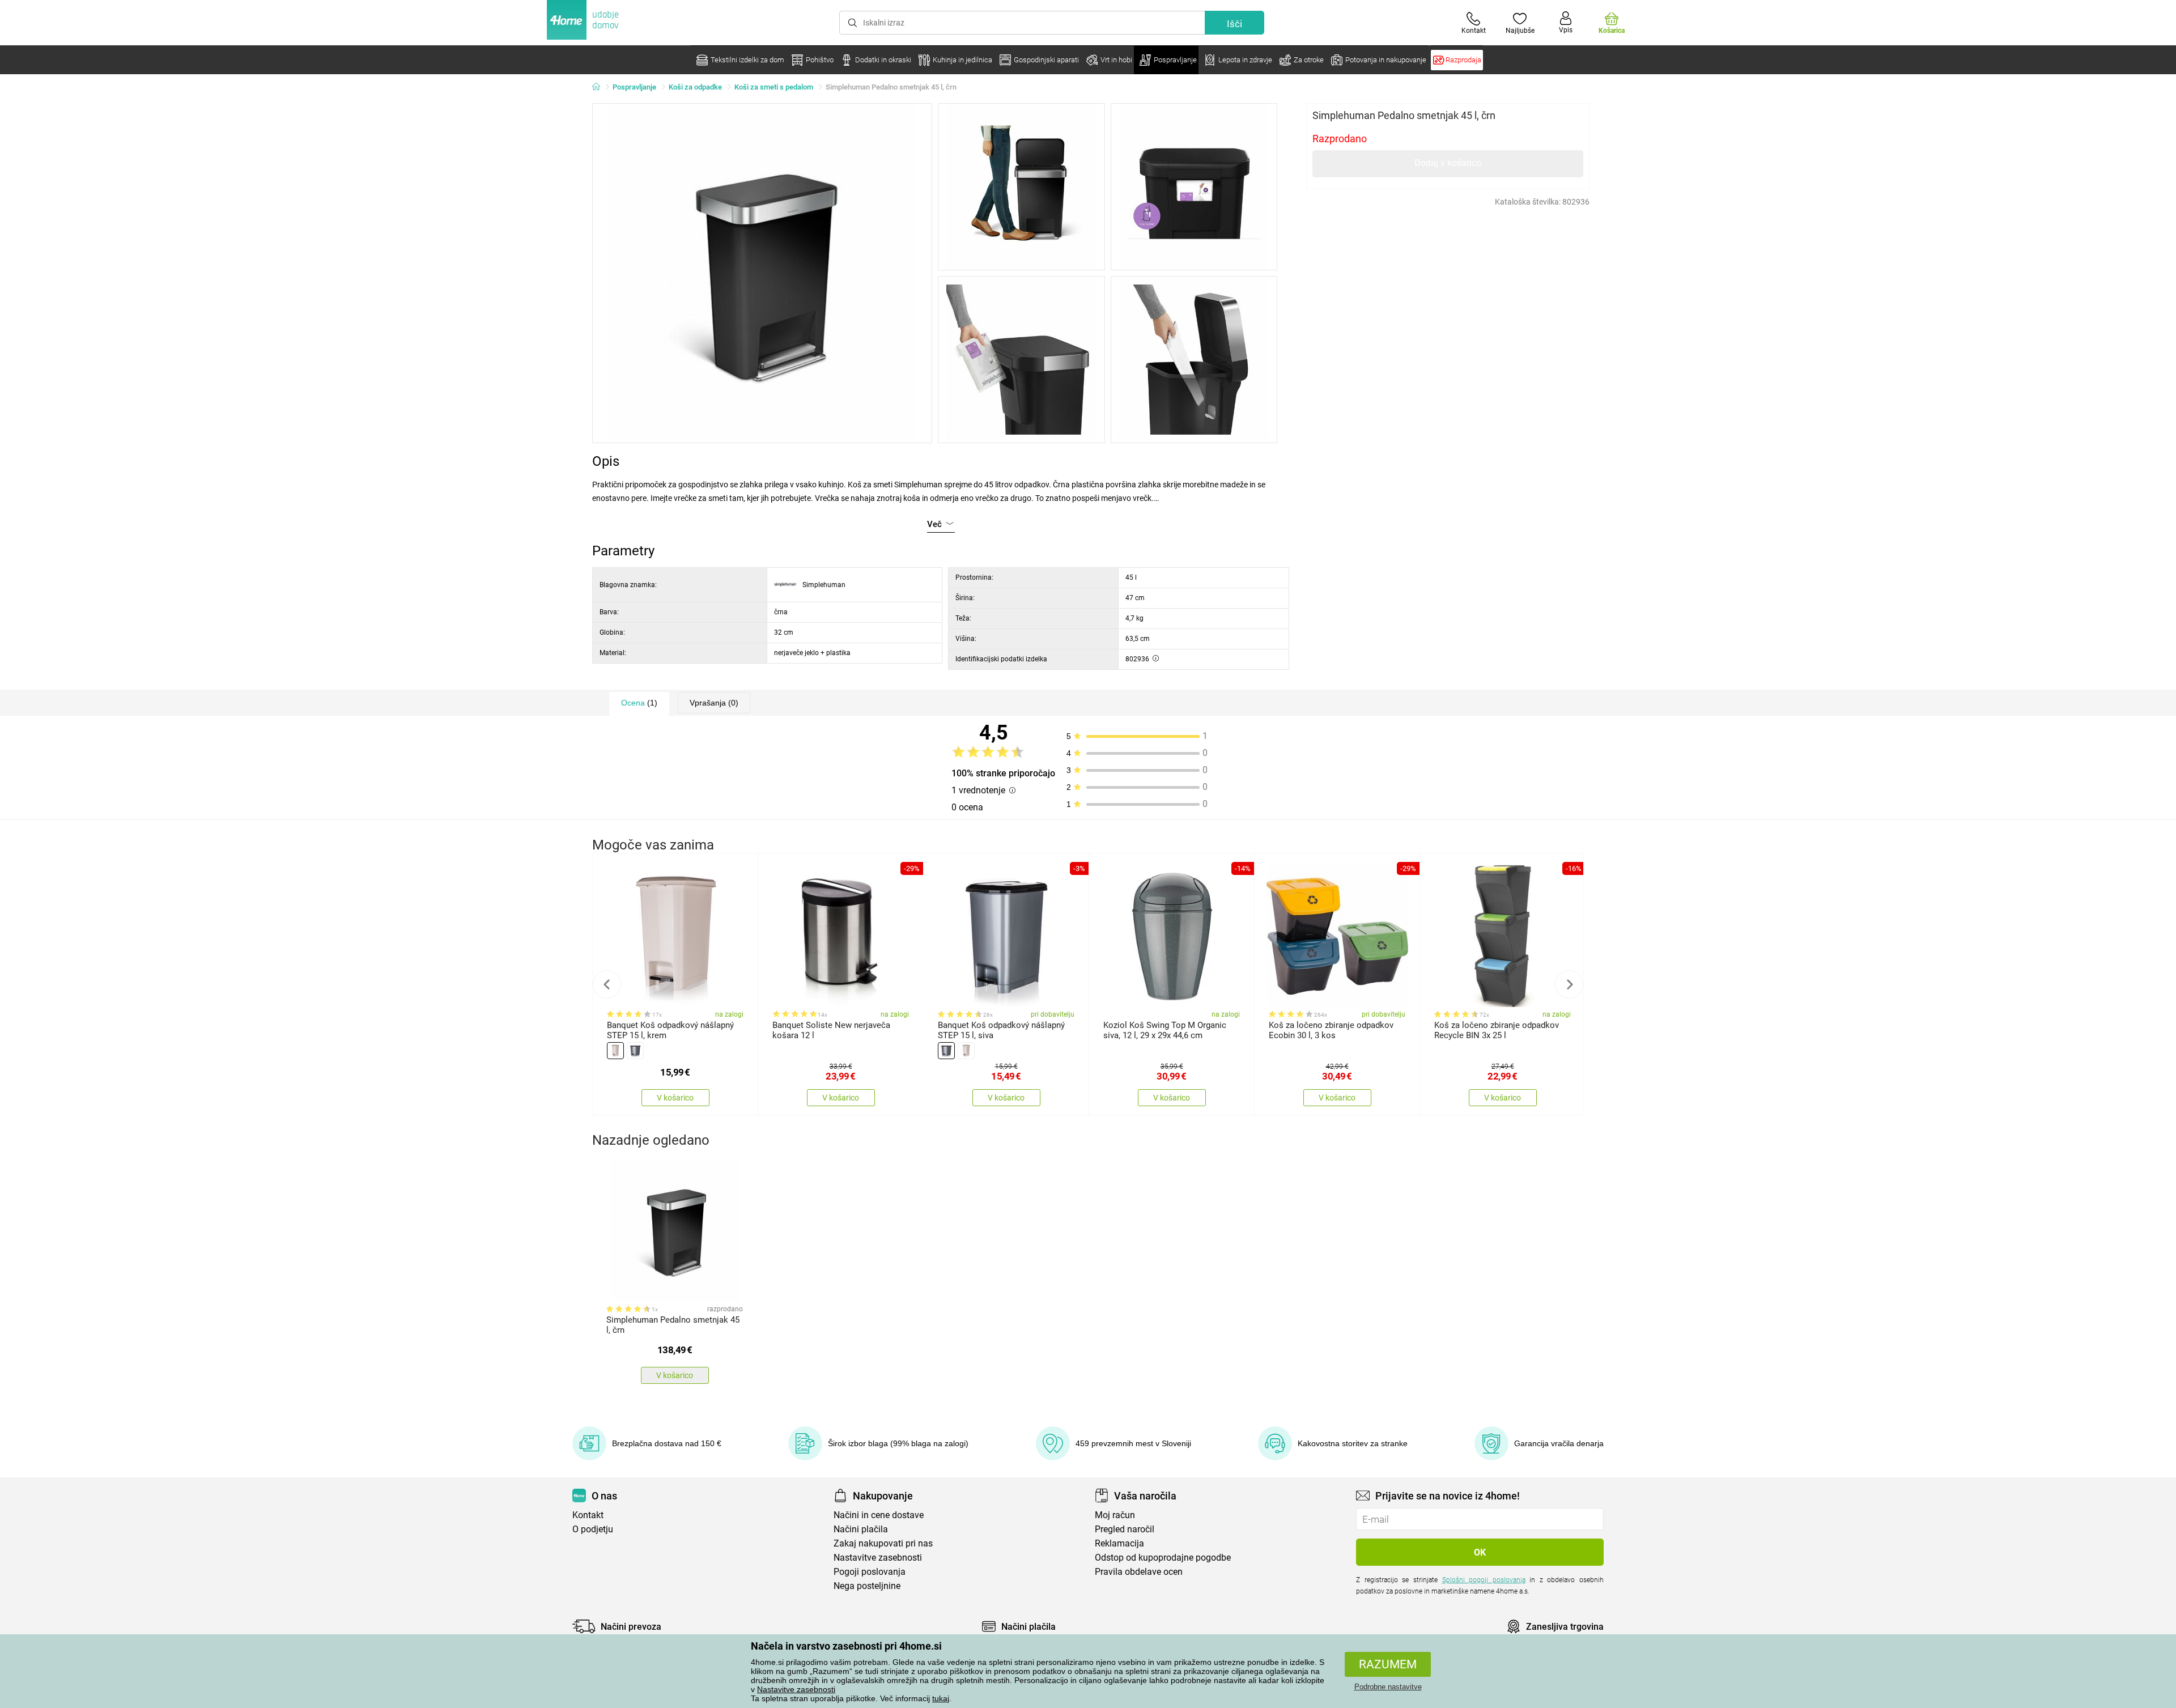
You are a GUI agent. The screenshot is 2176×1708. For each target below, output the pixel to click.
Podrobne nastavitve (1388, 1687)
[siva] (635, 1051)
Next (1569, 984)
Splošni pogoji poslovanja (1484, 1580)
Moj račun (1115, 1515)
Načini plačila (861, 1529)
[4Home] (600, 87)
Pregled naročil (1125, 1529)
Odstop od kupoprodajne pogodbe (1163, 1558)
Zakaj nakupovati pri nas (883, 1543)
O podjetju (593, 1529)
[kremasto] (615, 1051)
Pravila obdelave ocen (1139, 1572)
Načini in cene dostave (879, 1515)
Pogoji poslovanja (870, 1572)
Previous (607, 984)
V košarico (675, 1098)
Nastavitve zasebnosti (796, 1689)
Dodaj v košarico (1448, 163)
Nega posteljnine (867, 1586)
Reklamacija (1119, 1543)
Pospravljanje (634, 87)
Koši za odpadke (695, 87)
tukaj (941, 1698)
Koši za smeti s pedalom (774, 87)
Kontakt (588, 1515)
